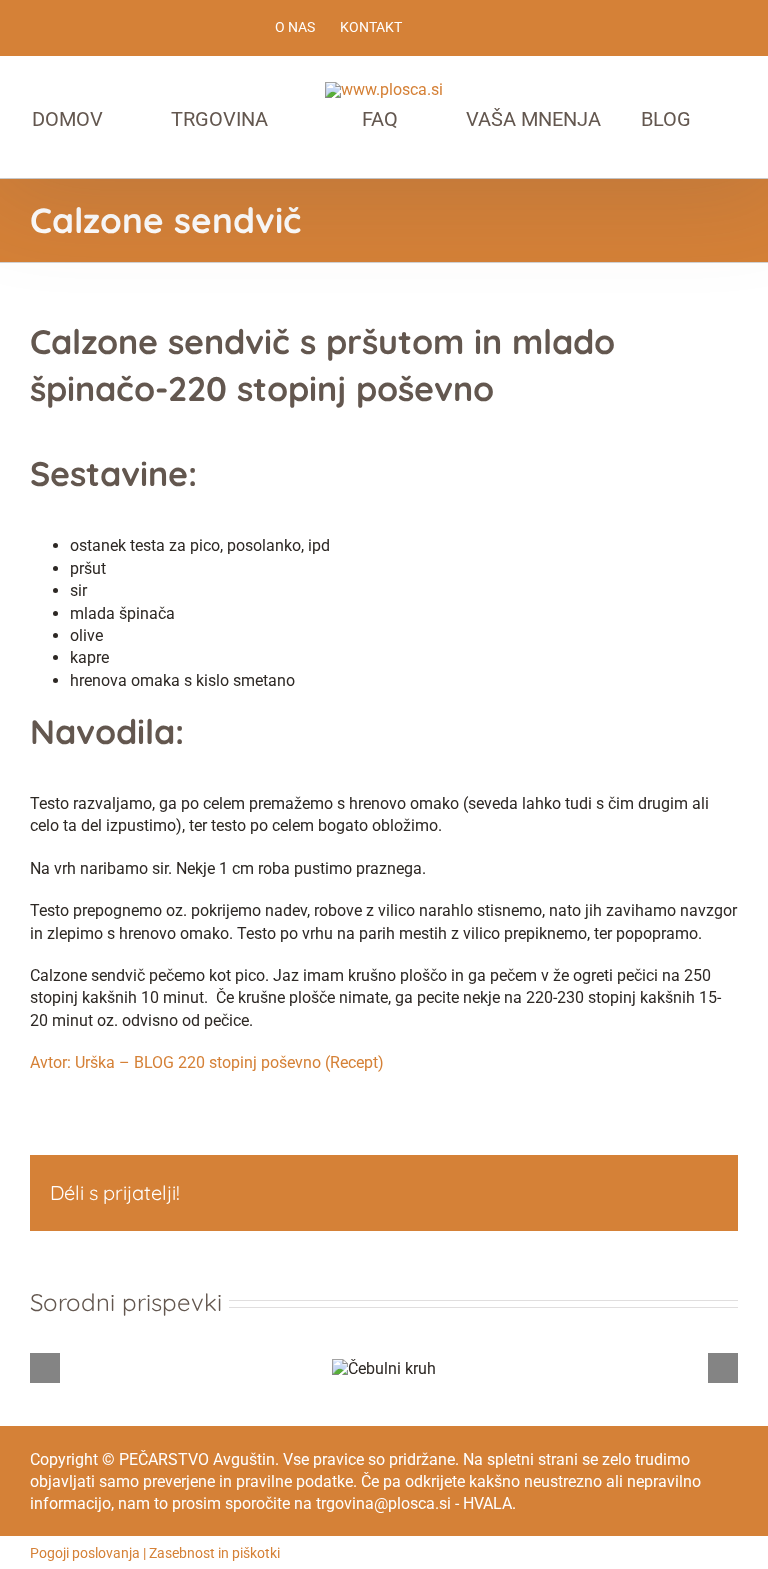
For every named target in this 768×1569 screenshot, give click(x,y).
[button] (394, 159)
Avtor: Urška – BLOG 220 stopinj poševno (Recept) (207, 1062)
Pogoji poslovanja (85, 1553)
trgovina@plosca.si (383, 1503)
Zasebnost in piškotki (214, 1553)
